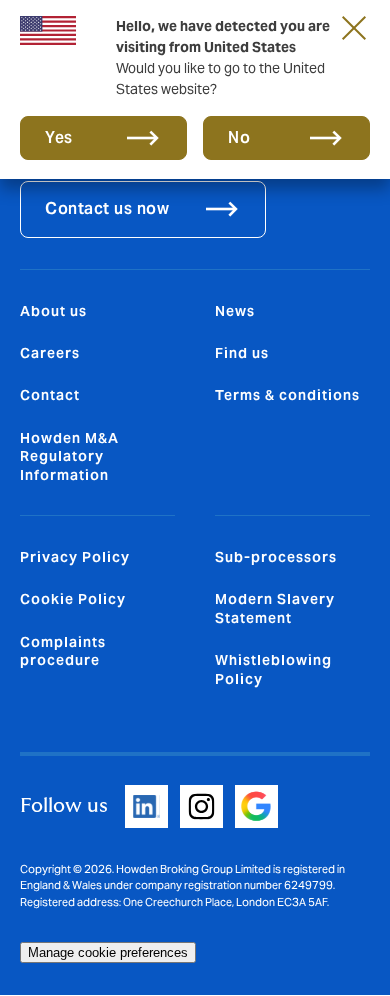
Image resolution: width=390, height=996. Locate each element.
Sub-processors (276, 557)
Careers (50, 353)
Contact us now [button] (107, 208)
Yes (59, 137)
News (235, 311)
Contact (50, 395)
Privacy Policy (75, 557)
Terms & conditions (287, 395)
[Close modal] (354, 27)
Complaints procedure (63, 651)
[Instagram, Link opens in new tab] (201, 806)
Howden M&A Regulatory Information (69, 456)
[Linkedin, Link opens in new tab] (146, 806)
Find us (242, 353)
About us (53, 311)
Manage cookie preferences (108, 952)
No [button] (239, 137)
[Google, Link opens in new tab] (256, 806)
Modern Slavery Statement (275, 608)
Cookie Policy (73, 599)
